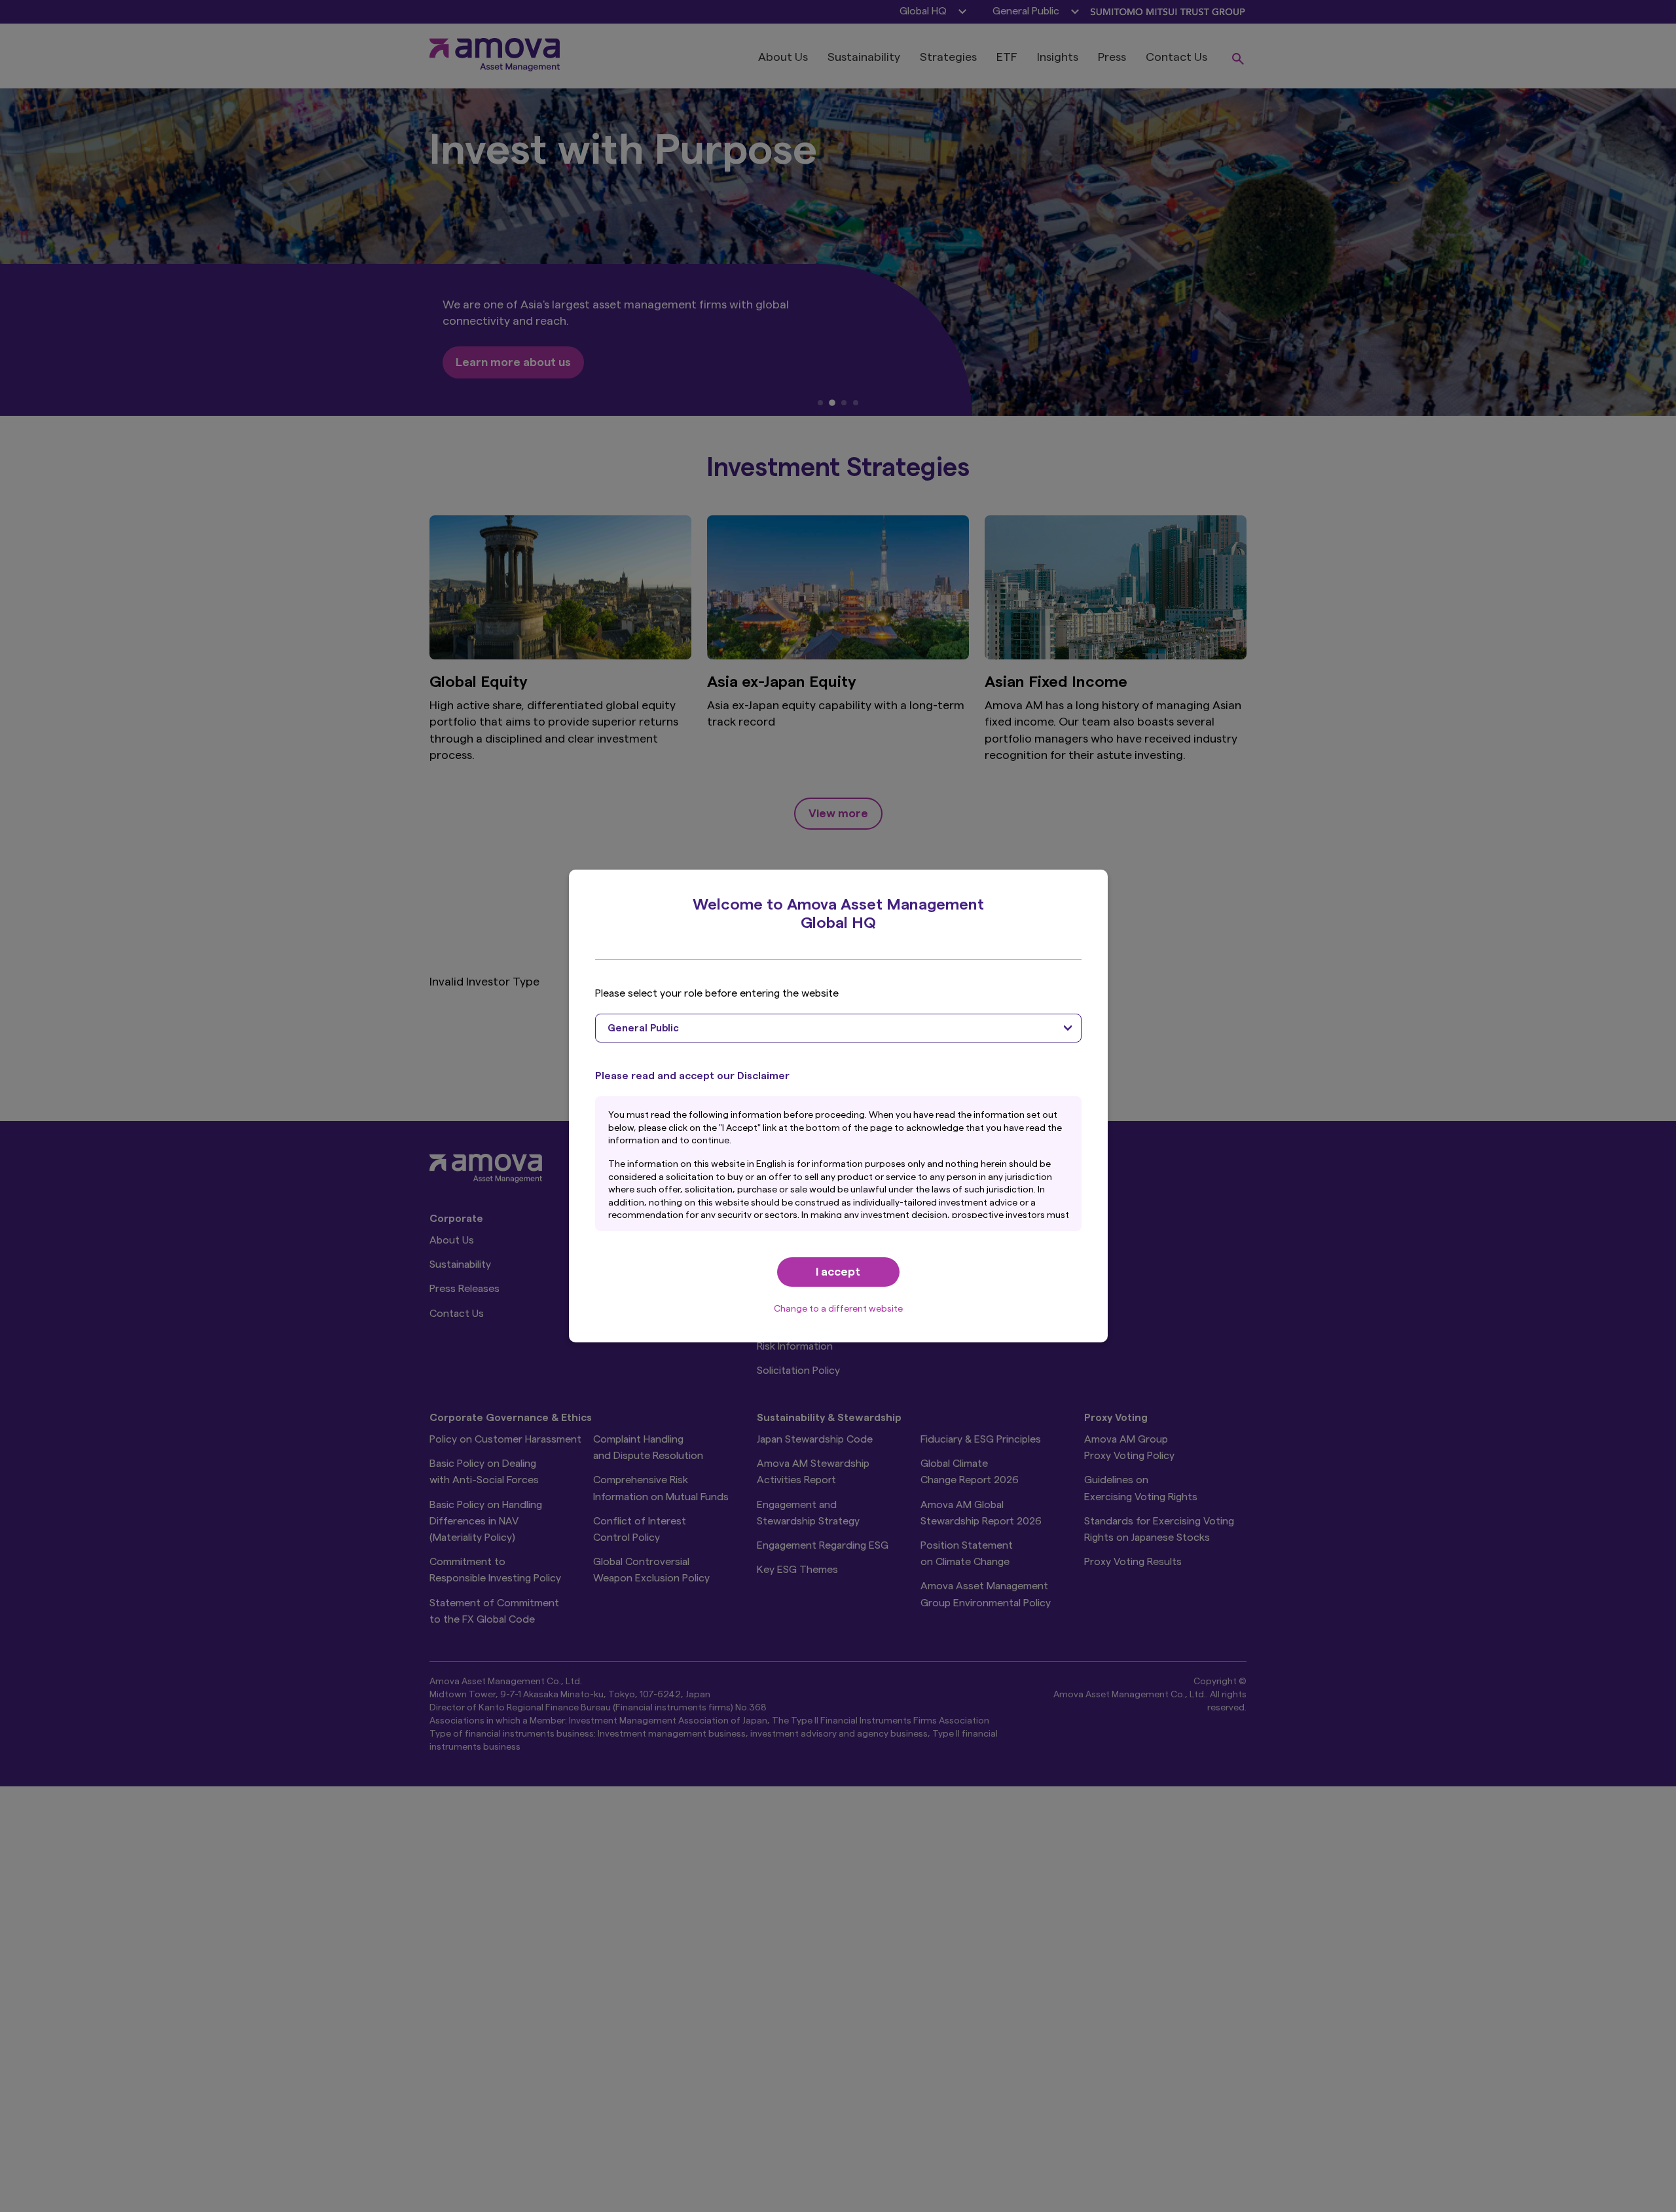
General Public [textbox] (643, 1028)
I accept (838, 1272)
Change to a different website (838, 1309)
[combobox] (838, 1028)
